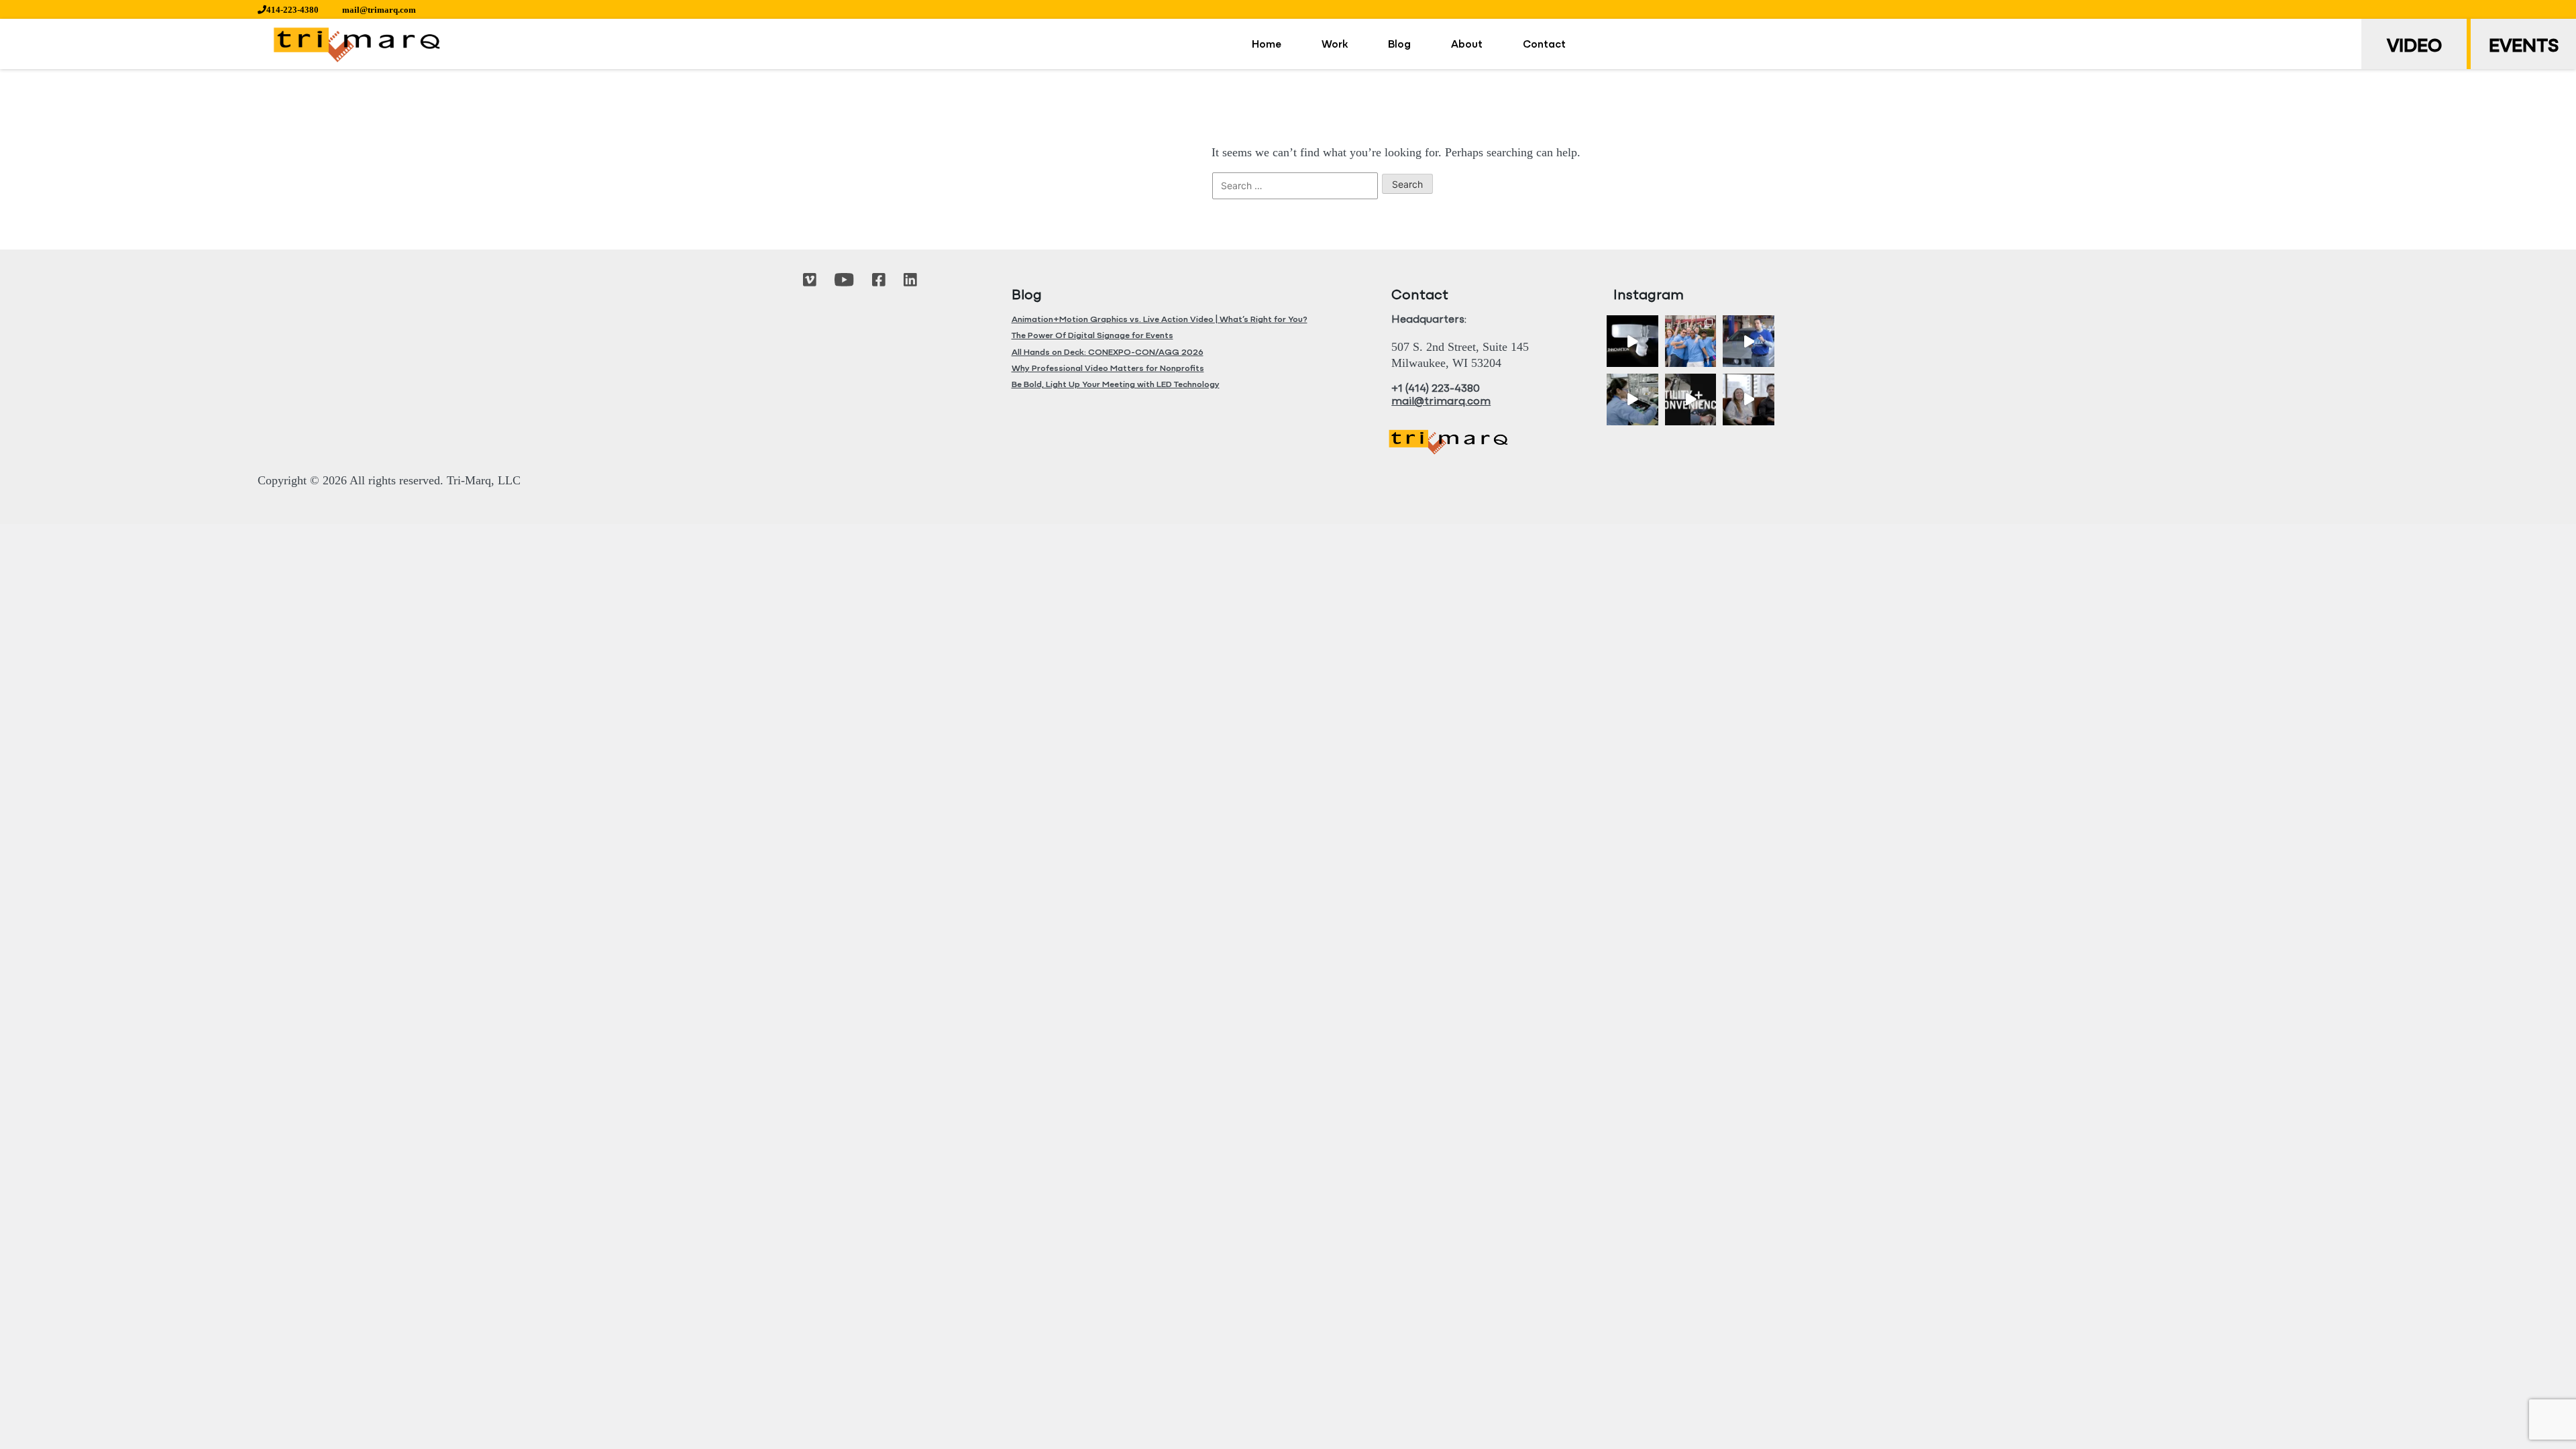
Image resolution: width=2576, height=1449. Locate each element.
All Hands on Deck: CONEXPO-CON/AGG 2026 (1108, 353)
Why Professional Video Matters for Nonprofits (1108, 369)
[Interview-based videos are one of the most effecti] (1749, 399)
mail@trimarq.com (379, 10)
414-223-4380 (292, 10)
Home (1267, 45)
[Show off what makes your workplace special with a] (1632, 399)
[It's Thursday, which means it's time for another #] (1749, 341)
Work (1335, 45)
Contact (1544, 45)
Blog (1399, 45)
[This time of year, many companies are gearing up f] (1691, 399)
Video (2414, 47)
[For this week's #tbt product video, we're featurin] (1632, 341)
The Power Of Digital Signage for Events (1092, 336)
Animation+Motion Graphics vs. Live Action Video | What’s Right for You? (1160, 320)
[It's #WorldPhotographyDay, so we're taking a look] (1691, 341)
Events (2524, 47)
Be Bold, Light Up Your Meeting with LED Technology (1116, 385)
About (1467, 45)
